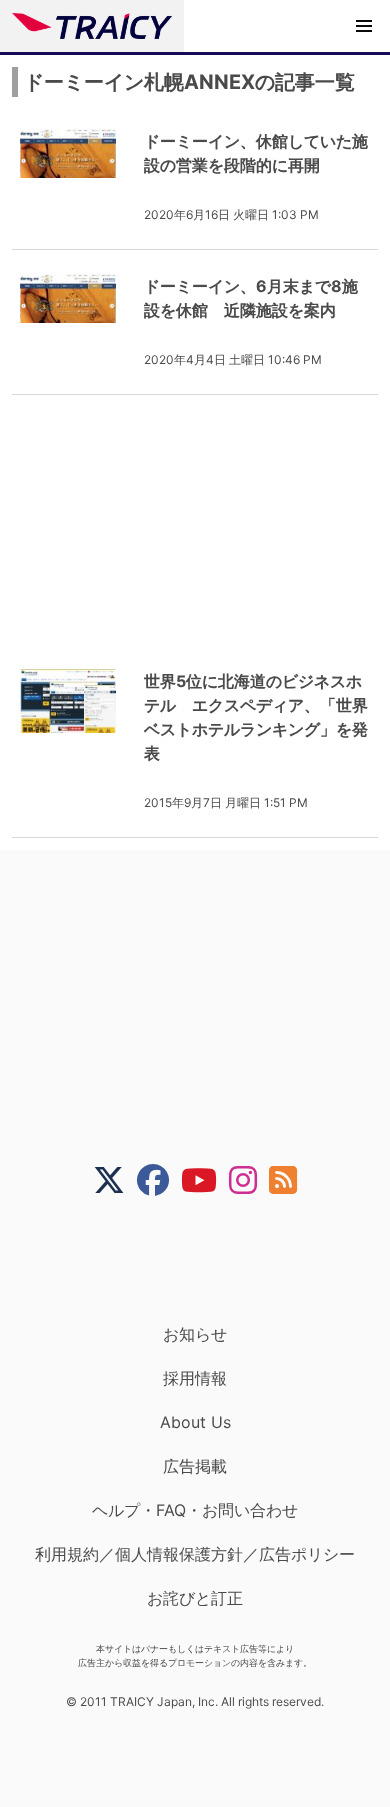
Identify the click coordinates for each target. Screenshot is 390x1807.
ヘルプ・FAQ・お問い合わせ (195, 1510)
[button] (364, 26)
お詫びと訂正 (195, 1598)
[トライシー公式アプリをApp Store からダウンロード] (207, 1260)
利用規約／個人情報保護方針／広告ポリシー (195, 1554)
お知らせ (195, 1334)
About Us (195, 1422)
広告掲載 (195, 1466)
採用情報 (195, 1378)
